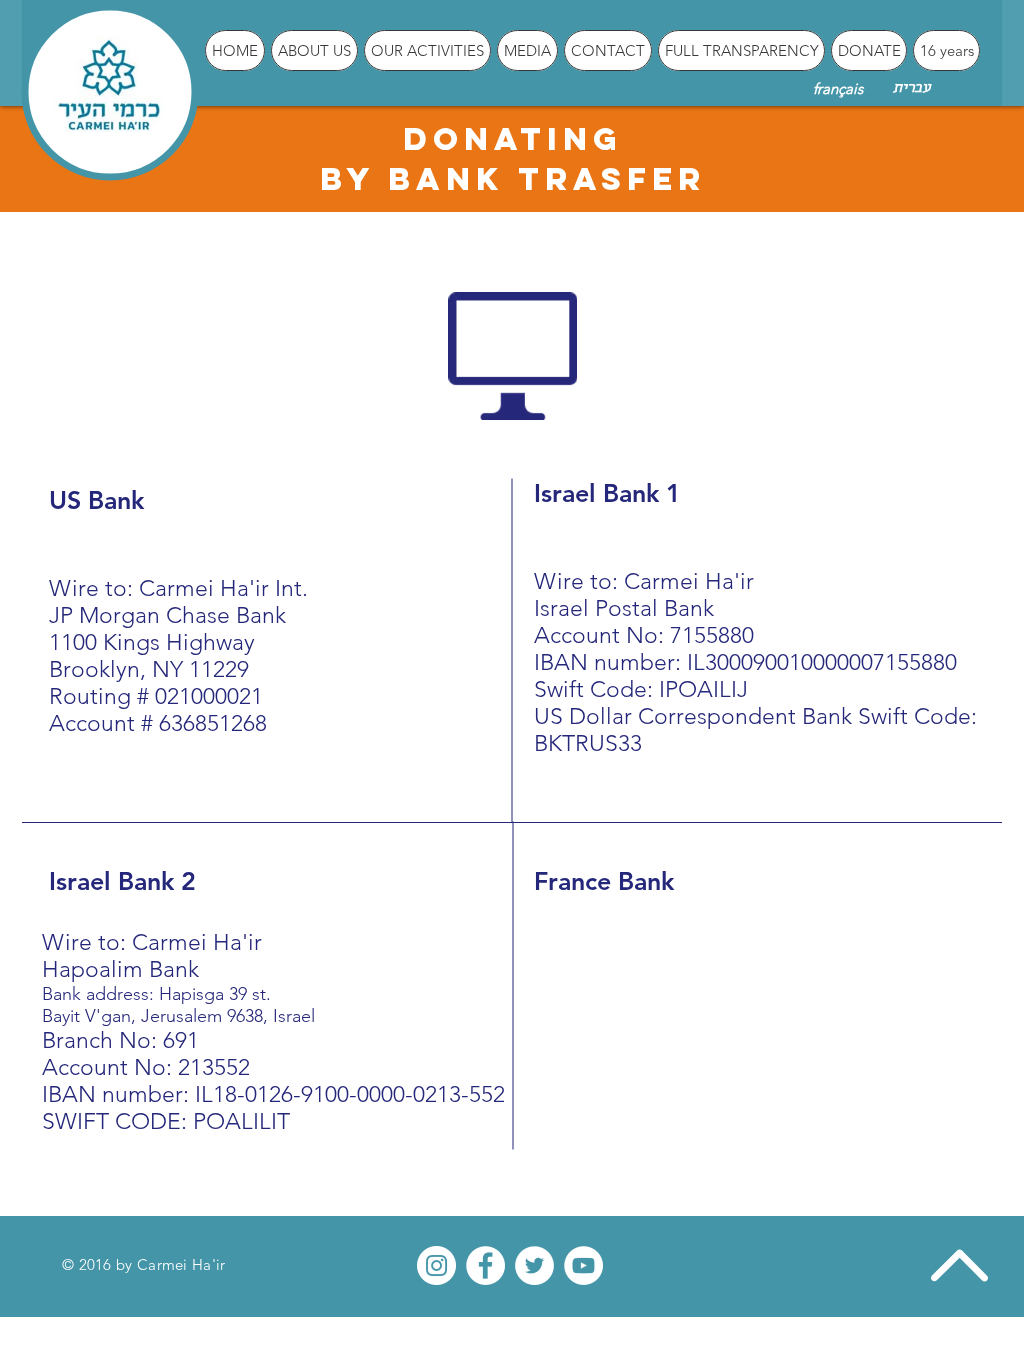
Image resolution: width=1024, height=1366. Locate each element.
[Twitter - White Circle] (534, 1265)
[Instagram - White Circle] (436, 1265)
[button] (314, 50)
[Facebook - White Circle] (485, 1265)
